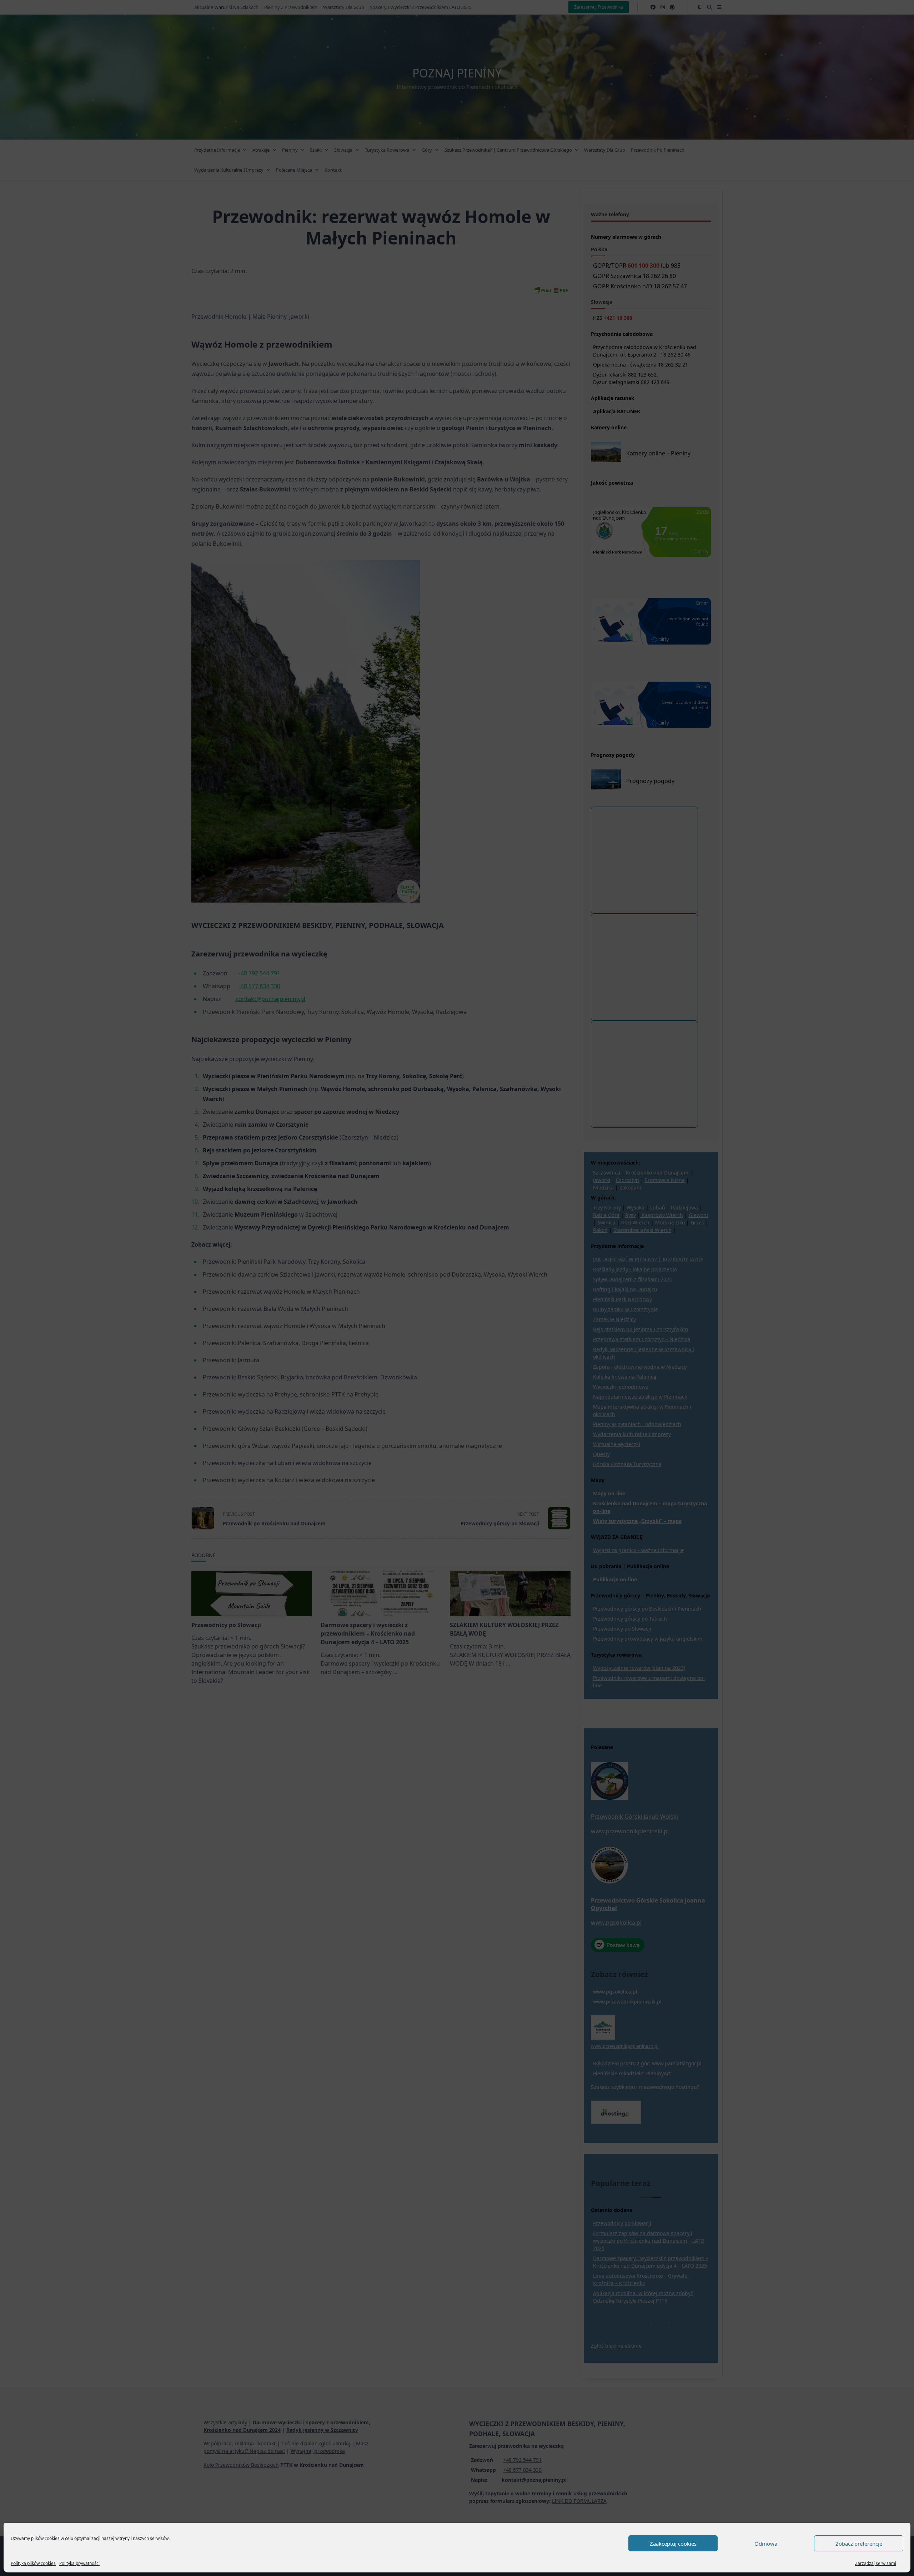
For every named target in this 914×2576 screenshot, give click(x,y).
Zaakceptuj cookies (673, 2544)
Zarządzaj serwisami (876, 2563)
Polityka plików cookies (33, 2563)
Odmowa (766, 2544)
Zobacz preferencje (859, 2544)
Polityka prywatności (79, 2563)
